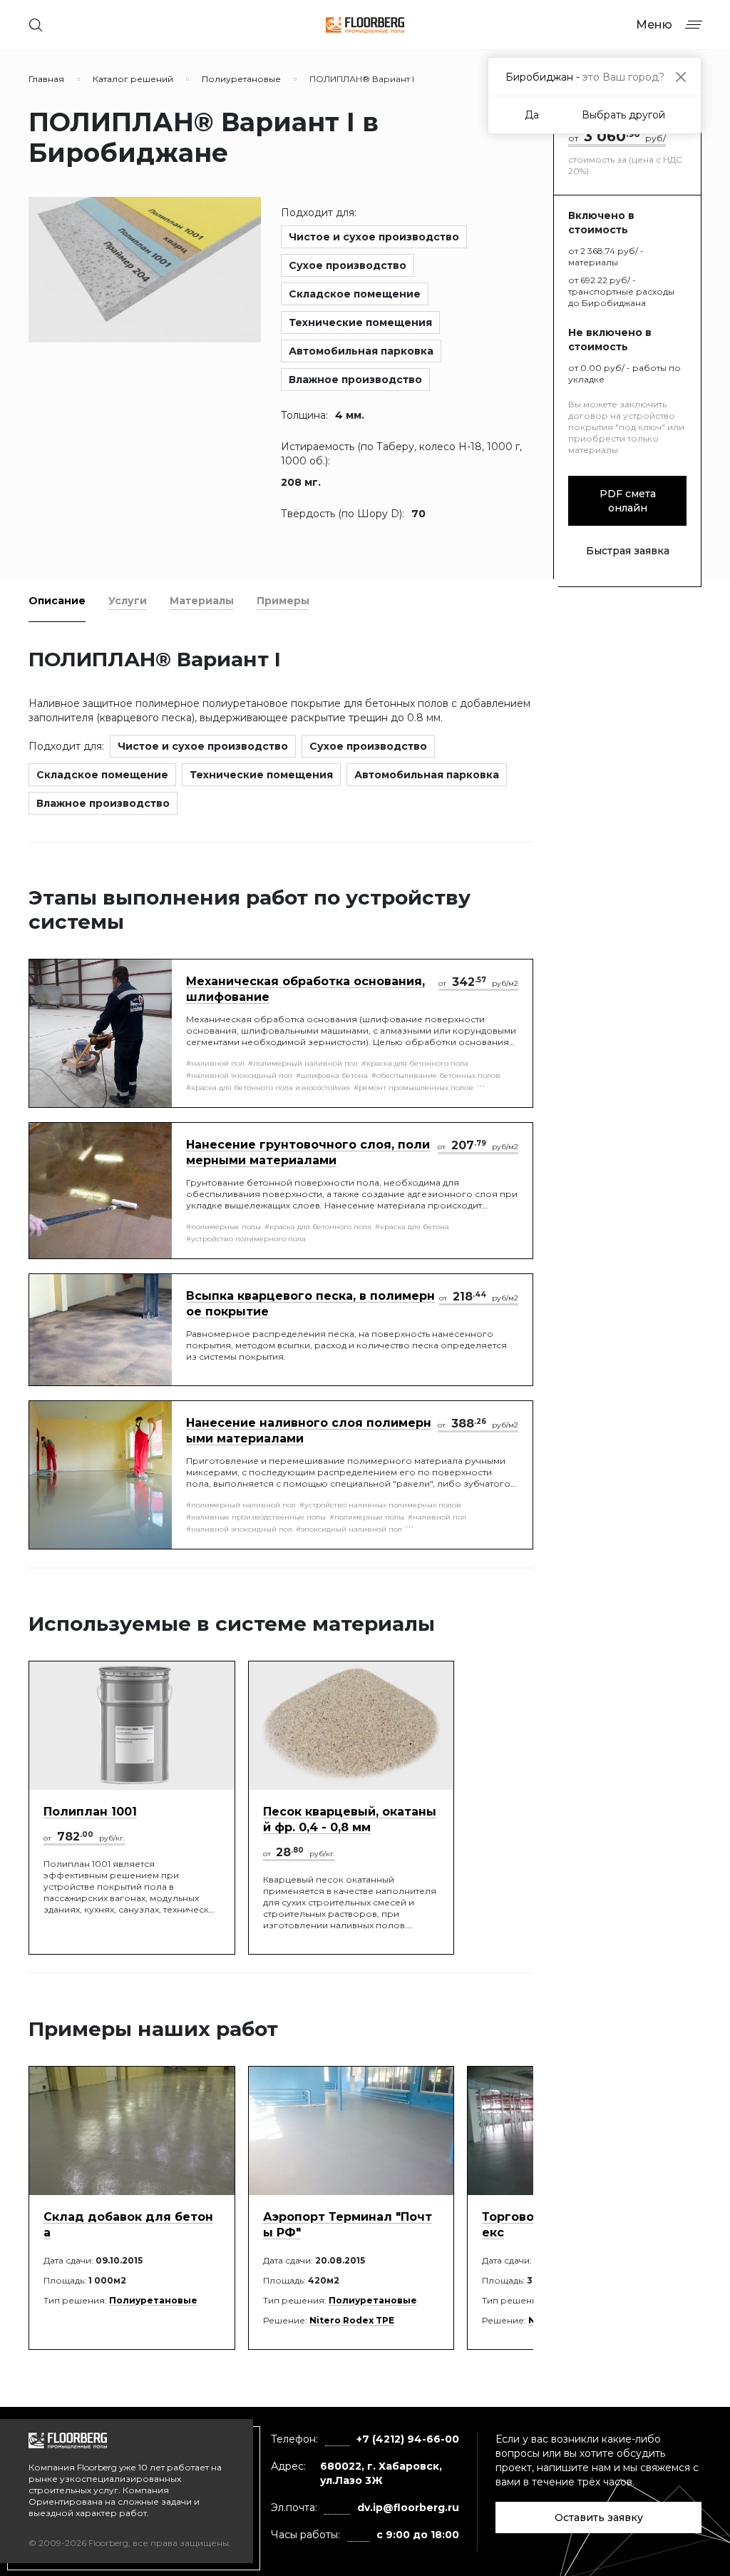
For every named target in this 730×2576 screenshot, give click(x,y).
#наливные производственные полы (256, 1517)
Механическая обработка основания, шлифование (305, 989)
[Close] (680, 77)
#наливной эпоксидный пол (239, 1075)
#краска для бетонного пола (415, 1063)
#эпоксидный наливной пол (349, 1529)
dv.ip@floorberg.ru (408, 2508)
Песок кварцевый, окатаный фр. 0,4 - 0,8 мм (350, 1819)
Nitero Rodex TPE (352, 2320)
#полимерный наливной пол (303, 1063)
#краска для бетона (412, 1227)
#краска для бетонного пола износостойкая (268, 1088)
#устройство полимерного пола (246, 1239)
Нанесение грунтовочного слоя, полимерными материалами (308, 1152)
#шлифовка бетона (332, 1075)
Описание (57, 601)
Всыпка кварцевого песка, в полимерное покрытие (310, 1304)
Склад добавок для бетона (128, 2225)
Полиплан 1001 (90, 1812)
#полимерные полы (223, 1227)
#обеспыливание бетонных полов (436, 1075)
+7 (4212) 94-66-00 (408, 2439)
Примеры (283, 601)
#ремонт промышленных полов (413, 1088)
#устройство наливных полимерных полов (380, 1505)
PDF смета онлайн (628, 501)
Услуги (128, 601)
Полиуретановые (153, 2300)
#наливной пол (215, 1063)
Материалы (202, 601)
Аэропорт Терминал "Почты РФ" (348, 2225)
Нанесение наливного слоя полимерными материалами (309, 1431)
